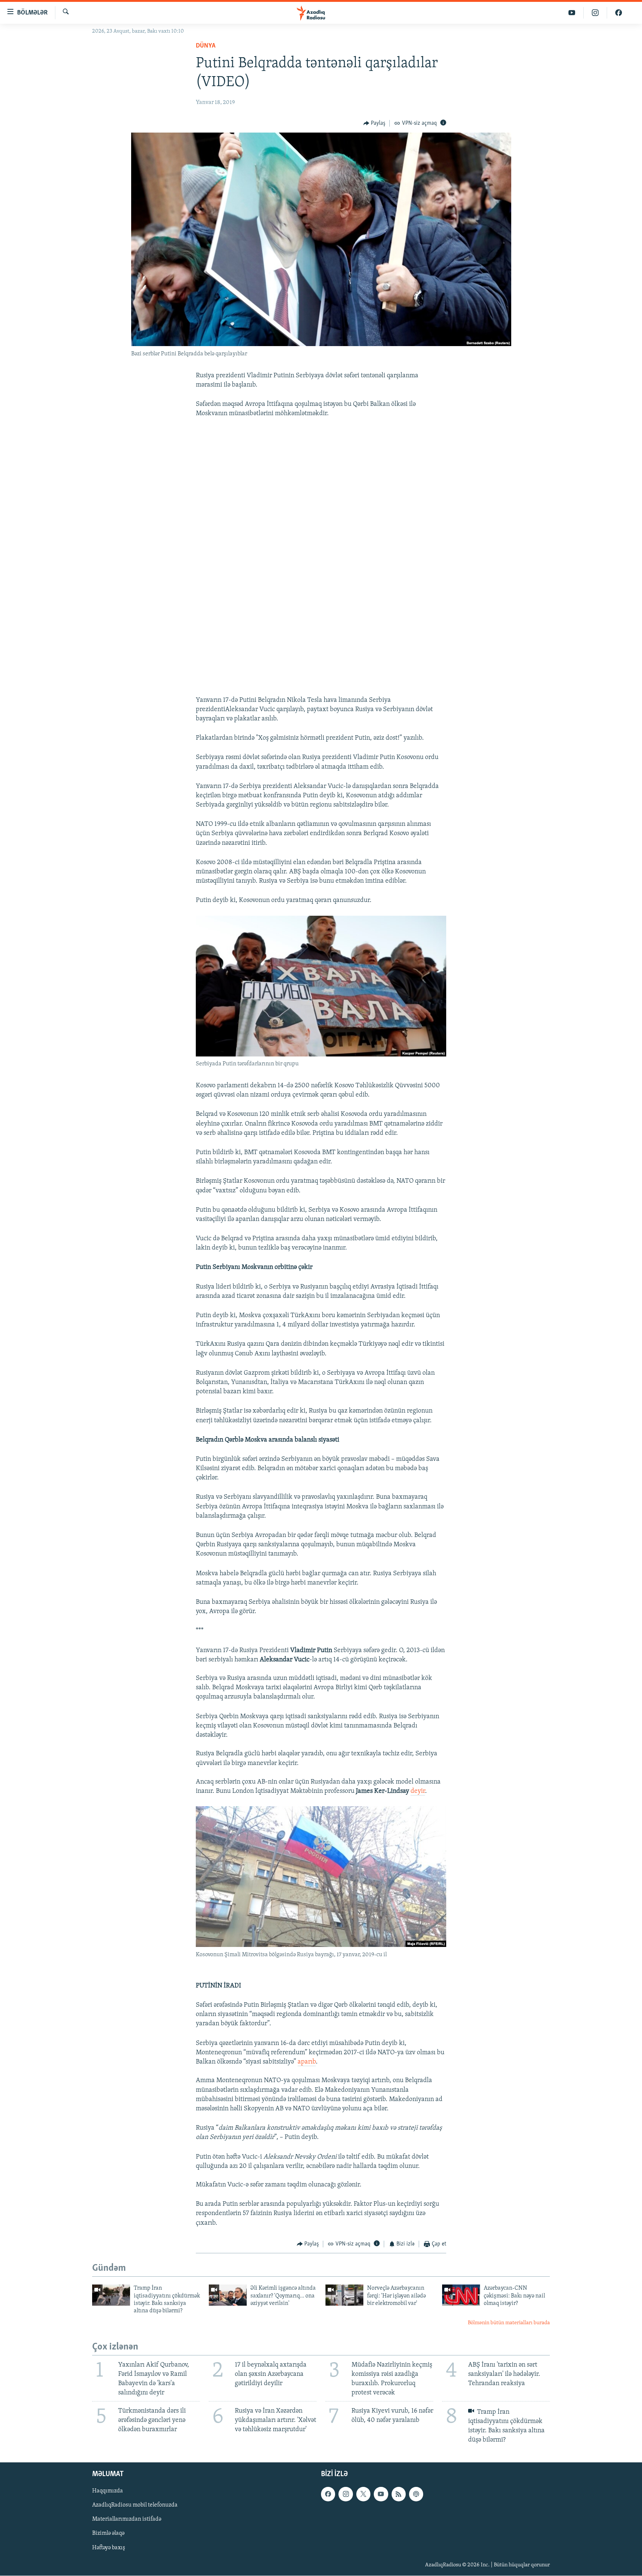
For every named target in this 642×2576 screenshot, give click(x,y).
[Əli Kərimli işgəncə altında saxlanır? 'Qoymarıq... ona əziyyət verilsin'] (228, 2295)
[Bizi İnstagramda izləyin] (595, 13)
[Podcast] (416, 2494)
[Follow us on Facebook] (328, 2494)
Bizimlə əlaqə (108, 2533)
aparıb (307, 2062)
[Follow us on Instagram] (346, 2494)
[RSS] (399, 2494)
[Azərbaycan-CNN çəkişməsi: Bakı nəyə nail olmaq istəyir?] (461, 2295)
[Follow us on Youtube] (381, 2494)
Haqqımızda (108, 2491)
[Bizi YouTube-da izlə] (572, 13)
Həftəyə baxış (109, 2547)
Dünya (206, 46)
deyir (418, 1791)
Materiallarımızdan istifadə (127, 2519)
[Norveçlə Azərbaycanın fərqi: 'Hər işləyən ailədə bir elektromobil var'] (344, 2295)
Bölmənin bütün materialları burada (509, 2323)
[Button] (374, 123)
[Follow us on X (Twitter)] (363, 2494)
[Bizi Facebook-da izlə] (619, 13)
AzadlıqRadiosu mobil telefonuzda (135, 2505)
